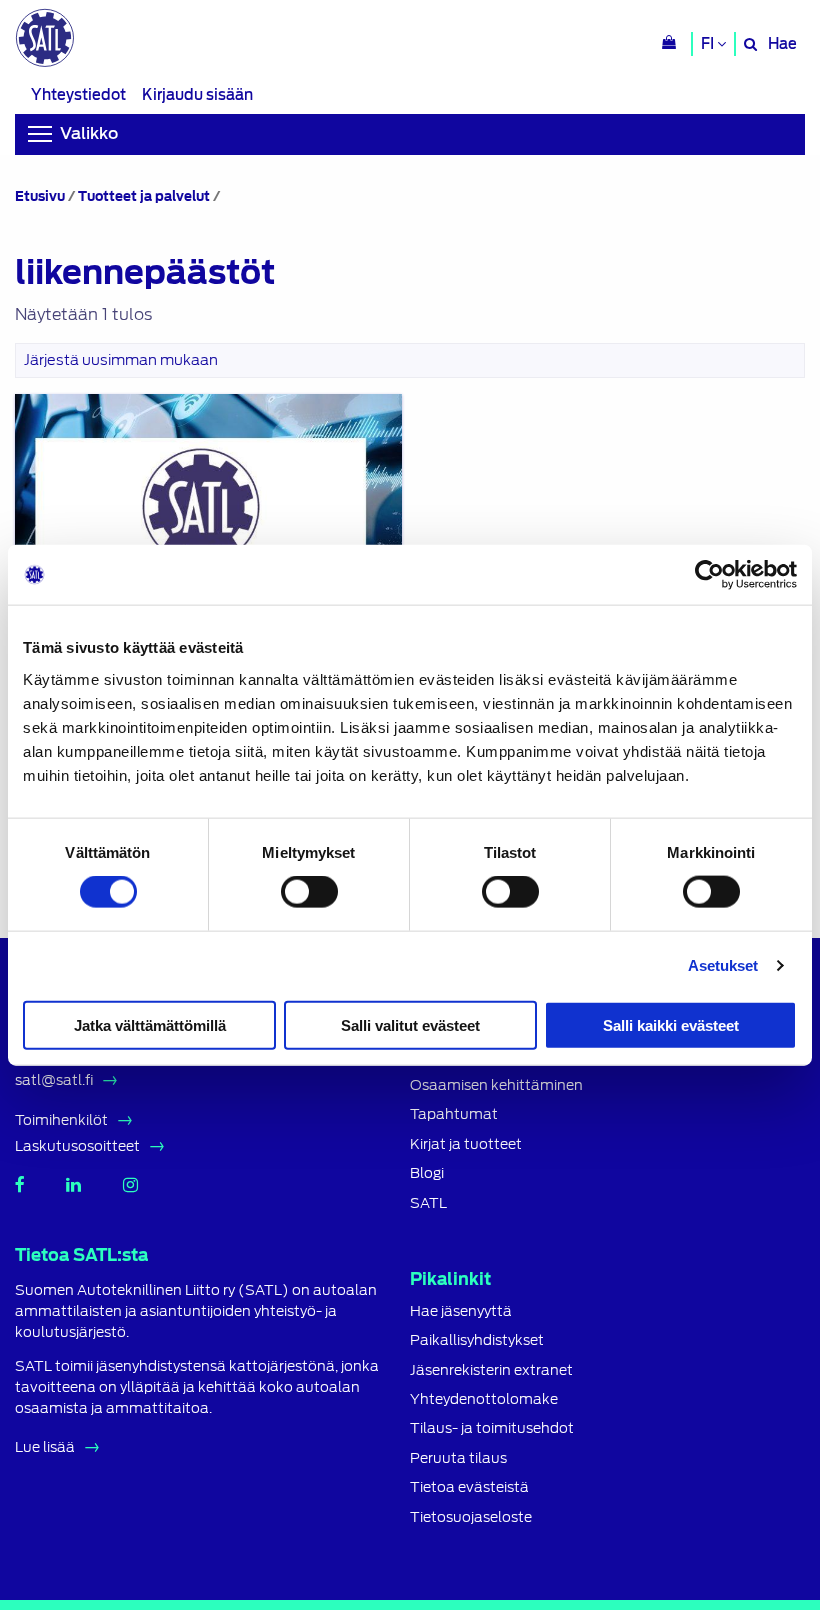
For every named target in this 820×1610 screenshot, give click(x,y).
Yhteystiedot (78, 94)
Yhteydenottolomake (484, 1399)
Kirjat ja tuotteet (466, 1144)
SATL (428, 1203)
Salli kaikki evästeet (671, 1024)
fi (709, 44)
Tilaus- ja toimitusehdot (492, 1428)
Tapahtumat (454, 1114)
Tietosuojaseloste (471, 1517)
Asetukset (723, 965)
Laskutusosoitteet (77, 1146)
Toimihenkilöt (61, 1120)
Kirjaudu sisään (197, 94)
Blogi (427, 1173)
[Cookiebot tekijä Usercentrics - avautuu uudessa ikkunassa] (709, 575)
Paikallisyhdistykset (477, 1340)
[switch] (309, 892)
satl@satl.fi (54, 1080)
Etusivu (40, 196)
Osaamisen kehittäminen (496, 1085)
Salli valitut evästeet (410, 1024)
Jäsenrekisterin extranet (491, 1370)
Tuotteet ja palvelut (144, 196)
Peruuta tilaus (458, 1458)
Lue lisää (45, 1447)
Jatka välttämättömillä (150, 1024)
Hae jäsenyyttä (461, 1311)
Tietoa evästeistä (469, 1487)
